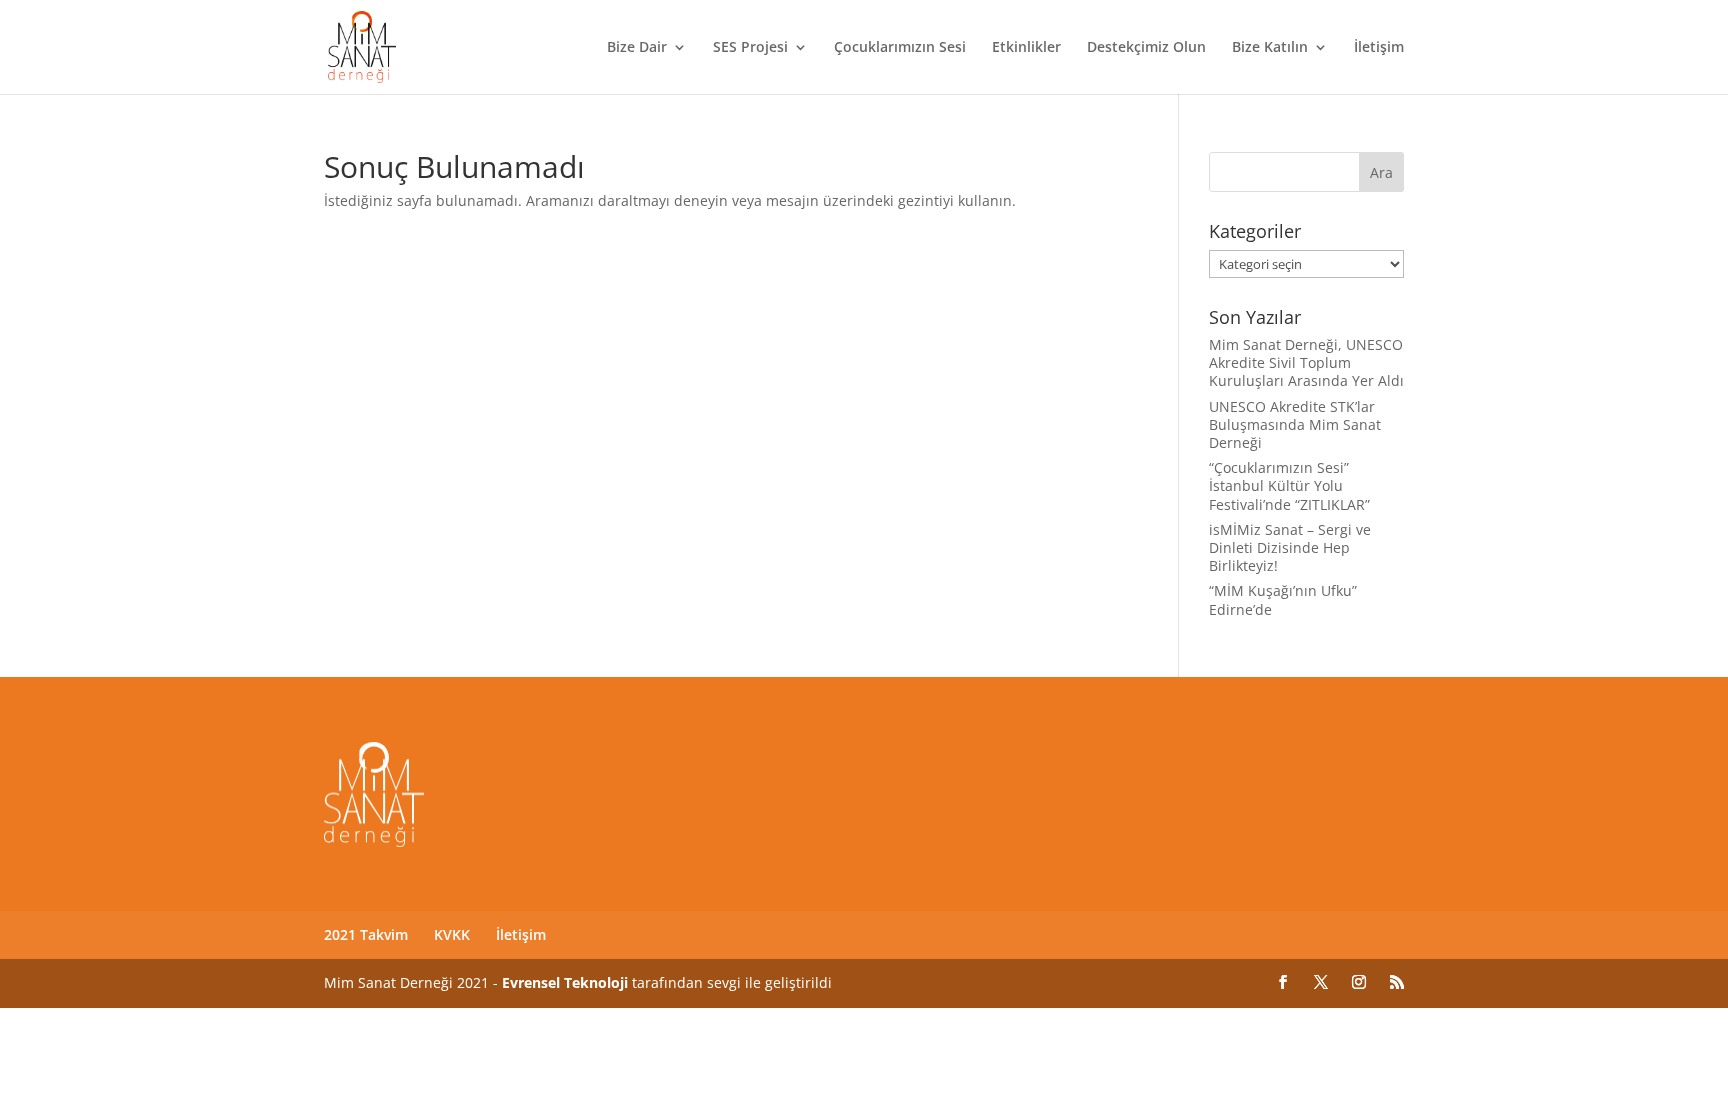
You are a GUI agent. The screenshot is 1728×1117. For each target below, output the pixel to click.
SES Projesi (750, 48)
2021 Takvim (366, 934)
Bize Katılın (1270, 48)
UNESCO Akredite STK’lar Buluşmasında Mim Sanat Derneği (1295, 424)
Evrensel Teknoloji (565, 982)
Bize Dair (637, 48)
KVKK (452, 934)
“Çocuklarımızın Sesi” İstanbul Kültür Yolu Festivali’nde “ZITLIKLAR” (1289, 485)
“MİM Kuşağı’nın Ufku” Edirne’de (1283, 599)
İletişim (1379, 48)
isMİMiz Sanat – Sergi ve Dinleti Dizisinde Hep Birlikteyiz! (1290, 547)
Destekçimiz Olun (1146, 48)
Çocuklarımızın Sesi (900, 48)
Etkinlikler (1026, 48)
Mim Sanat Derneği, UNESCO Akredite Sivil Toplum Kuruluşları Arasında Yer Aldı (1306, 362)
